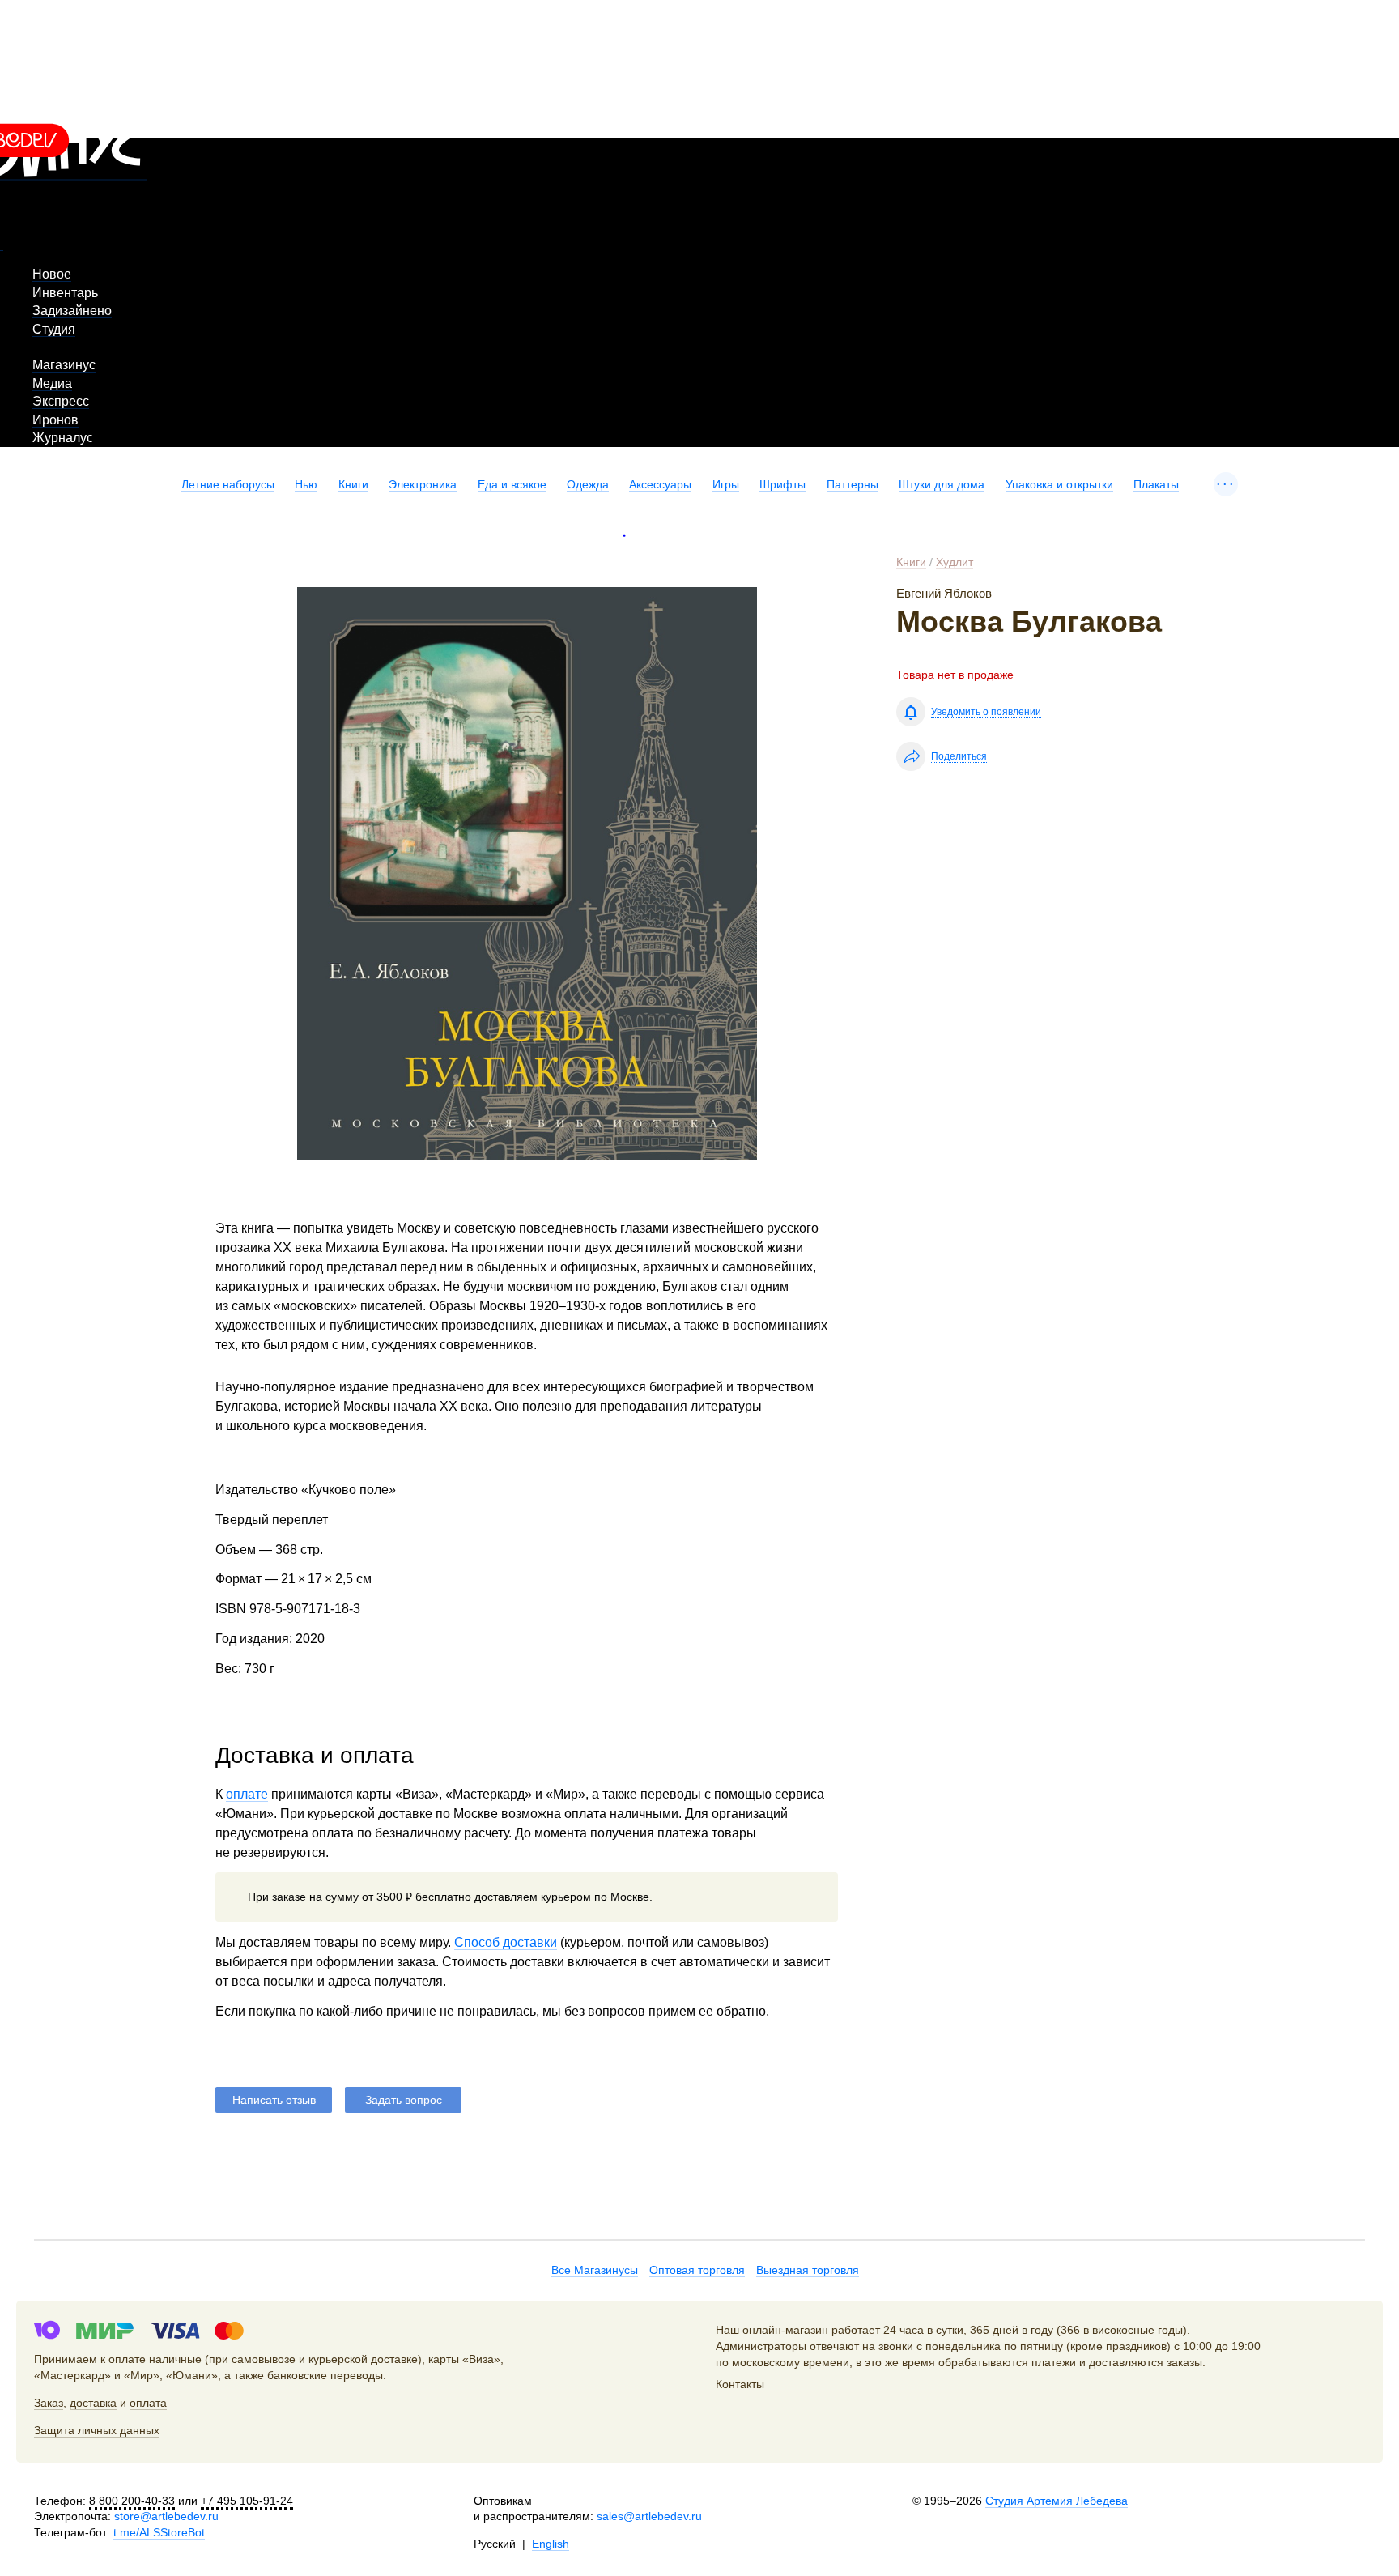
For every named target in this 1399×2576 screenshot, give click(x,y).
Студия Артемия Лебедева (1057, 2501)
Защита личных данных (97, 2430)
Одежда (588, 484)
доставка (93, 2403)
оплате (247, 1794)
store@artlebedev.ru (166, 2516)
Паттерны (853, 484)
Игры (726, 484)
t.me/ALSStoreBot (159, 2532)
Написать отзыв (274, 2100)
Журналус (63, 438)
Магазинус (64, 365)
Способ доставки (506, 1942)
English (551, 2544)
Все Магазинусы (595, 2270)
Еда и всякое (512, 484)
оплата (148, 2403)
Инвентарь (65, 293)
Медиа (52, 383)
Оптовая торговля (697, 2270)
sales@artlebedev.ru (649, 2516)
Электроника (423, 484)
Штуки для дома (942, 484)
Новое (52, 274)
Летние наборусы (228, 484)
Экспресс (61, 401)
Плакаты (1156, 484)
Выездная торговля (808, 2270)
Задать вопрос (404, 2100)
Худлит (955, 562)
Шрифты (782, 484)
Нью (306, 484)
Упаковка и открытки (1059, 484)
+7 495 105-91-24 (247, 2501)
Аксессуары (660, 484)
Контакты (740, 2384)
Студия (54, 329)
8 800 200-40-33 (132, 2501)
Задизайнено (72, 311)
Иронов (55, 420)
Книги (353, 484)
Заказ (49, 2403)
